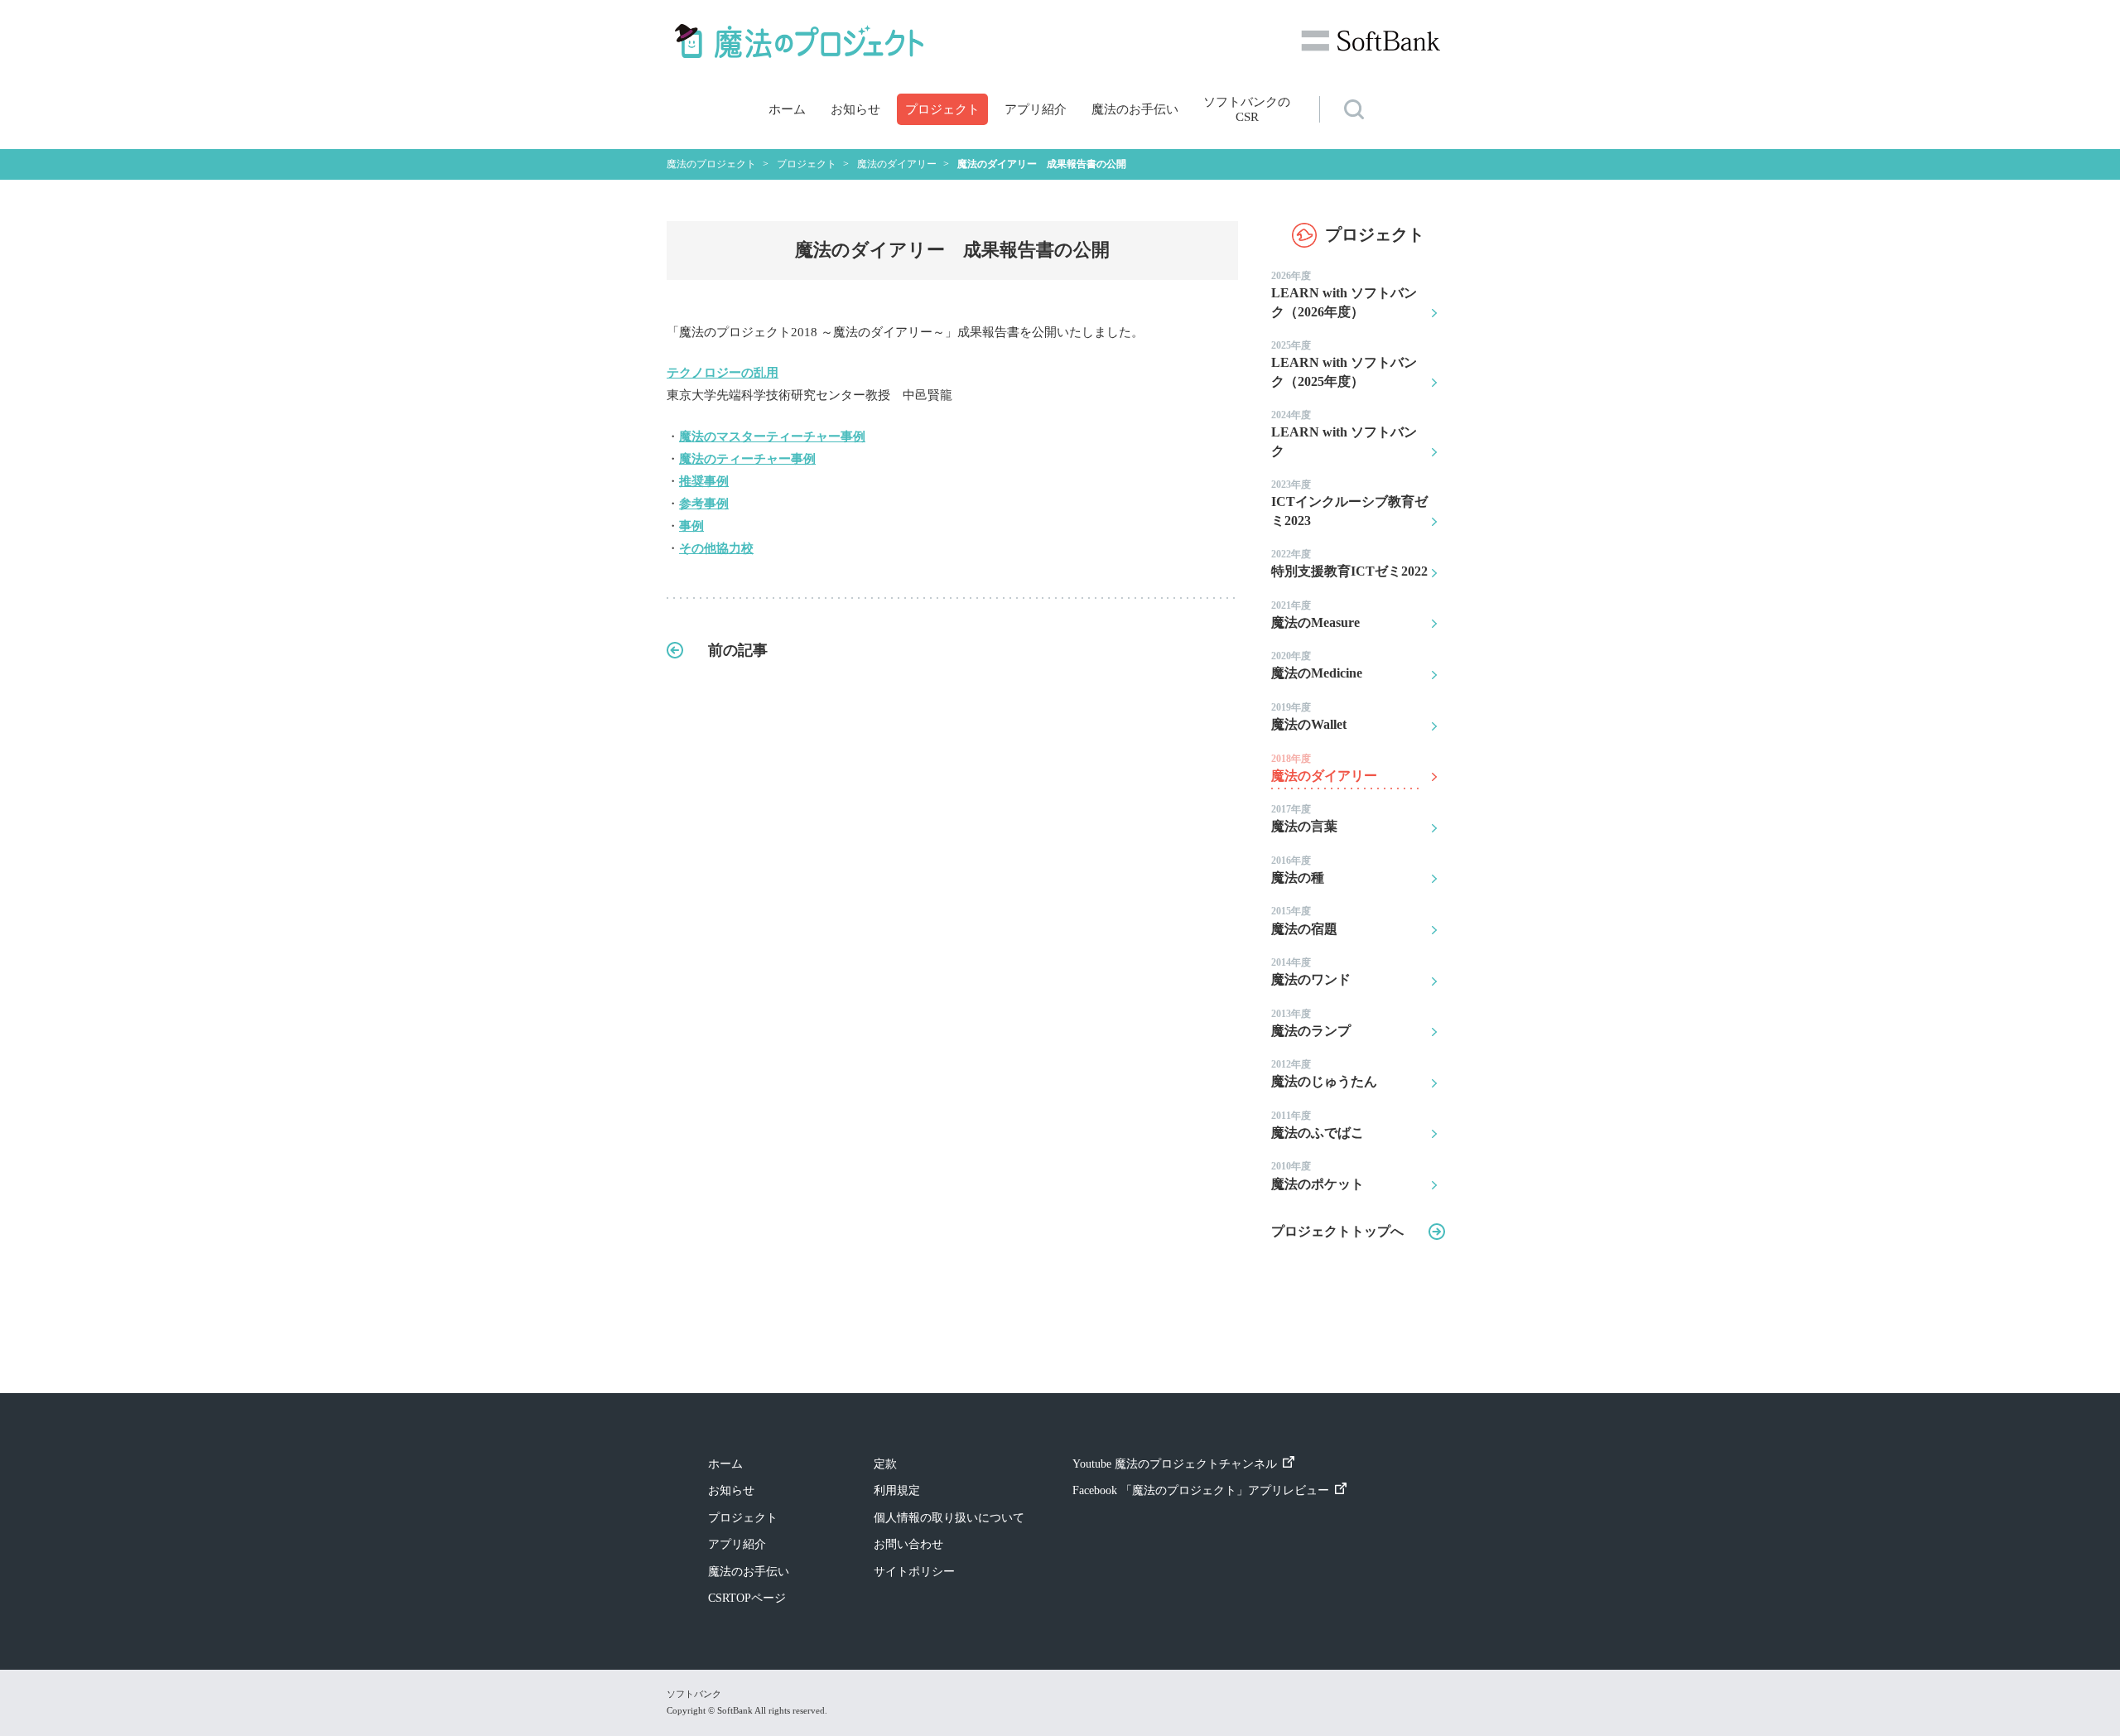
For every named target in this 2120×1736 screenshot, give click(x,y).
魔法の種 (1298, 870)
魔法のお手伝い (1135, 109)
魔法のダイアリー (1324, 768)
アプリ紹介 (1036, 109)
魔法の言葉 (1304, 818)
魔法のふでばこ (1318, 1125)
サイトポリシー (914, 1572)
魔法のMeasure (1315, 615)
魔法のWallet (1309, 716)
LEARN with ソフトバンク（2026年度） (1344, 294)
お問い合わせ (908, 1544)
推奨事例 (704, 481)
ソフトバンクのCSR (1247, 109)
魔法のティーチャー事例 (747, 459)
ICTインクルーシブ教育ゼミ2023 (1349, 503)
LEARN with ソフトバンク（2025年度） (1344, 364)
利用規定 (897, 1490)
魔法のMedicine (1317, 665)
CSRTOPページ (747, 1598)
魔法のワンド (1311, 972)
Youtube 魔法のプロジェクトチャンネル (1175, 1464)
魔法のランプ (1311, 1023)
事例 (691, 526)
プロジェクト (942, 109)
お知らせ (855, 109)
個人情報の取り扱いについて (949, 1518)
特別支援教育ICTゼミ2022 (1349, 563)
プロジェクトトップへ (1337, 1231)
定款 (885, 1464)
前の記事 (738, 650)
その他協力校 (716, 548)
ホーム (787, 109)
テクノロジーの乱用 (723, 373)
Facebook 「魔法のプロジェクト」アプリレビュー (1201, 1490)
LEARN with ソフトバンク (1344, 434)
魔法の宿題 (1304, 920)
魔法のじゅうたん (1324, 1073)
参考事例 (704, 504)
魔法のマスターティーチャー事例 (772, 436)
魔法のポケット (1318, 1175)
